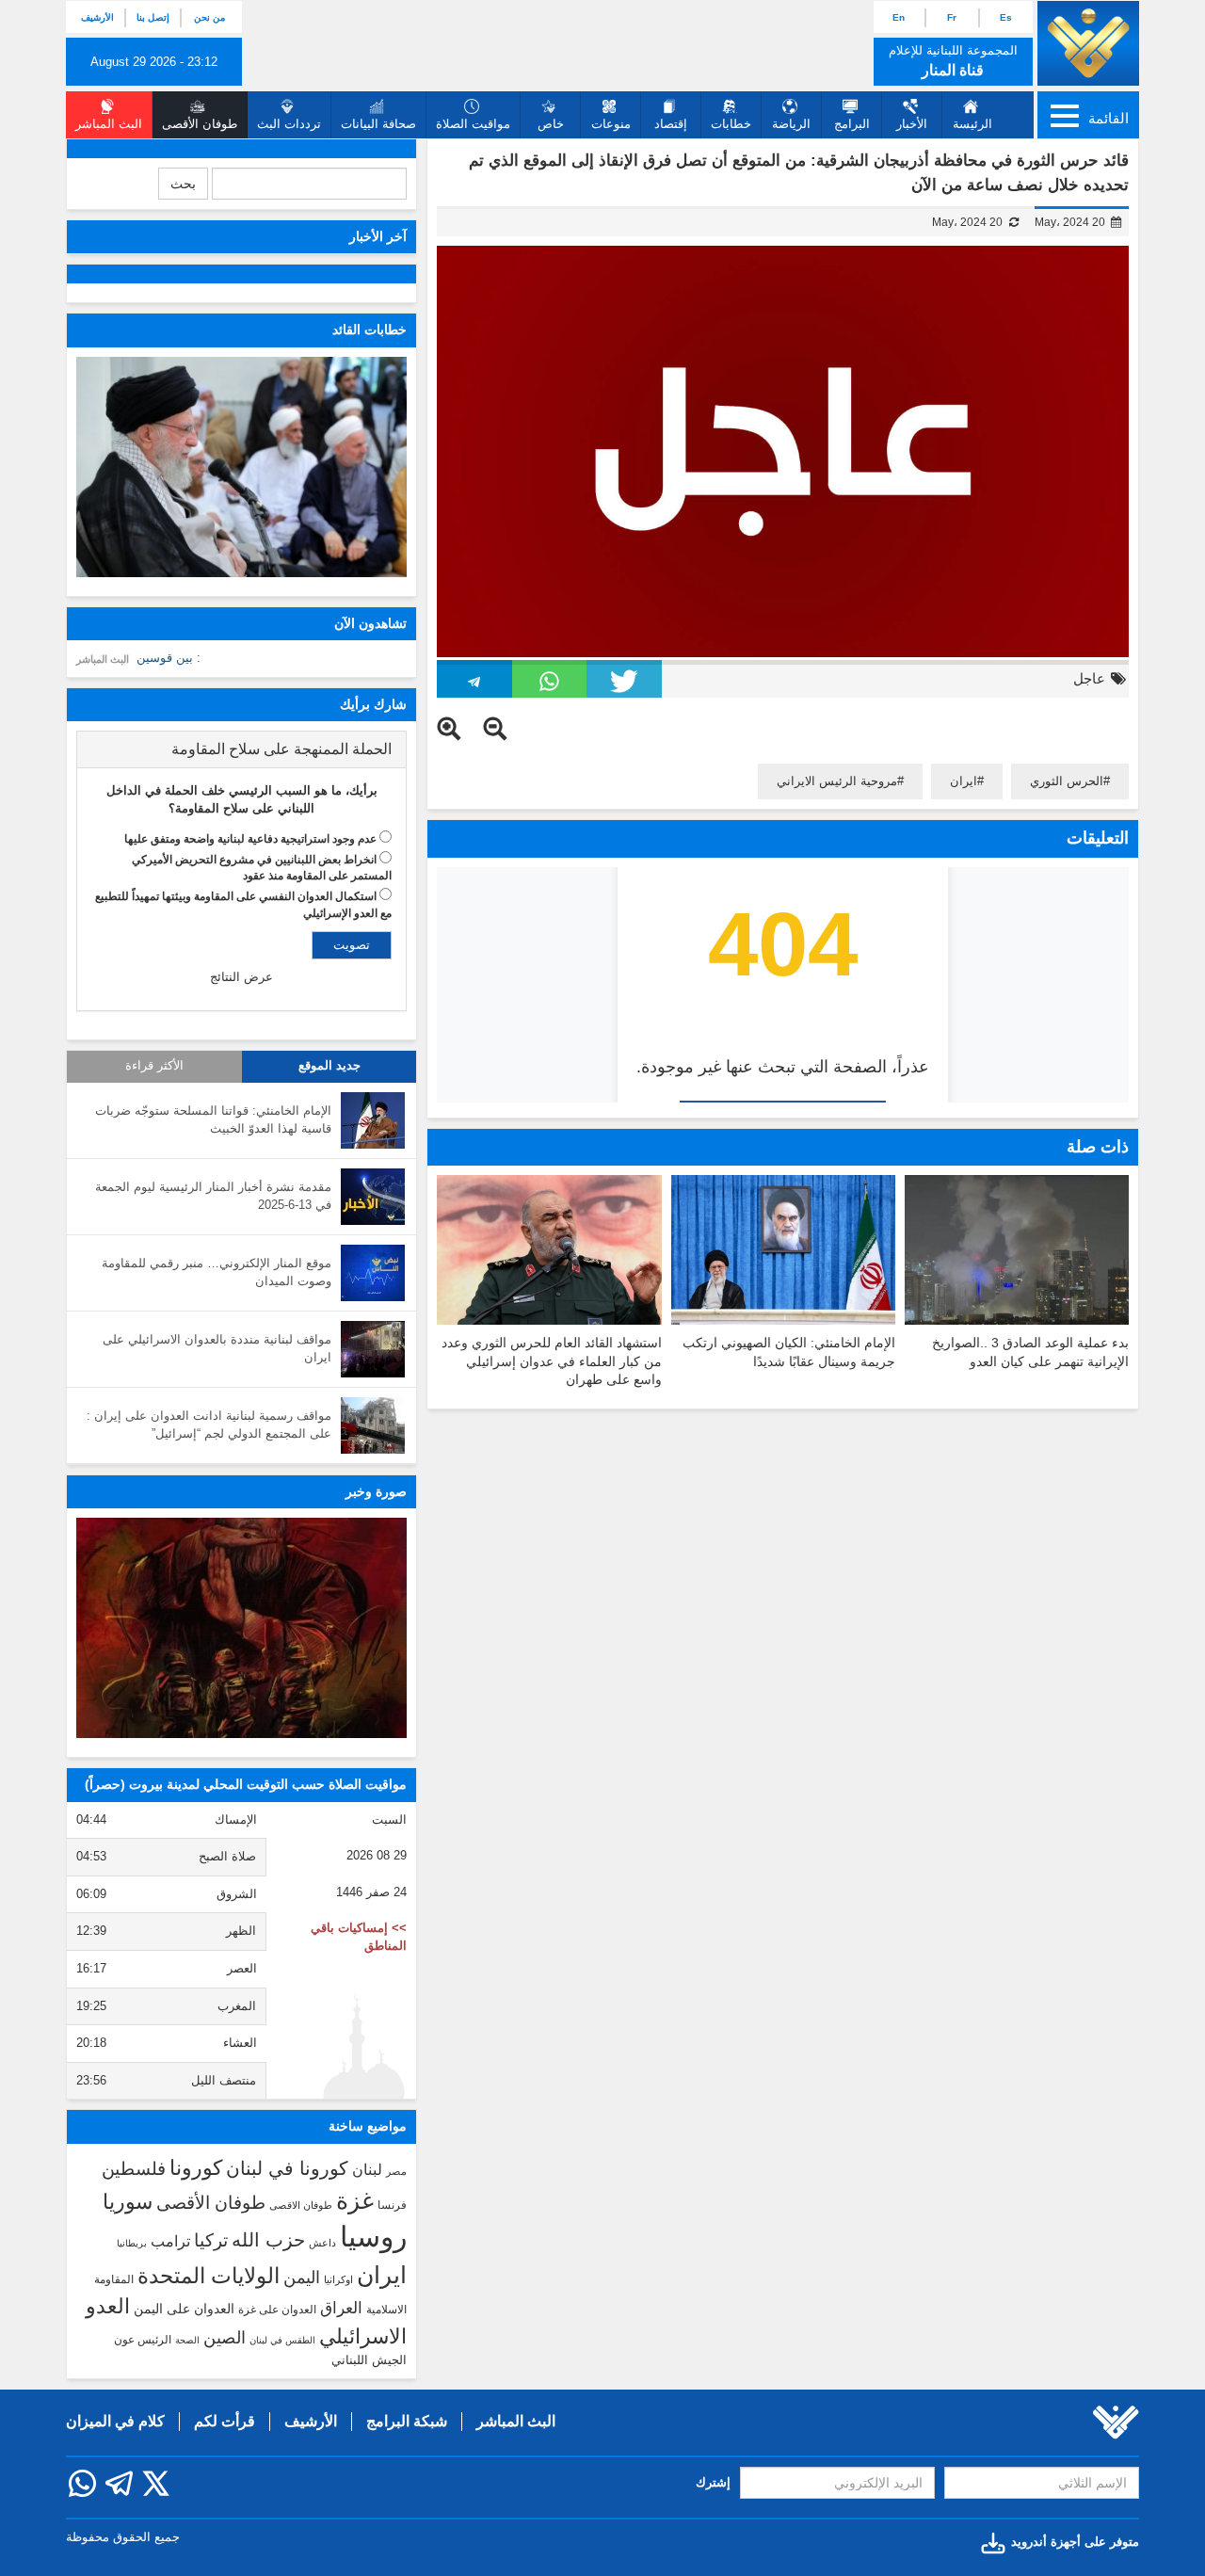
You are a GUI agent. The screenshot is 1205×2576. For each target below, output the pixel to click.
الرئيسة (972, 124)
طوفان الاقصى (301, 2205)
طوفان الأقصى (211, 2203)
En (899, 17)
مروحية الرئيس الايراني (837, 781)
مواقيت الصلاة (473, 124)
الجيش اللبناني (369, 2360)
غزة (355, 2200)
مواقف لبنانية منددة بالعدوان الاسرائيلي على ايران (217, 1348)
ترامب (170, 2241)
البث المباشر (103, 659)
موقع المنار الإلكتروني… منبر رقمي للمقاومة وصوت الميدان (217, 1272)
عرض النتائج (241, 977)
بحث (183, 184)
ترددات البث (289, 124)
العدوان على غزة (277, 2310)
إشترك (713, 2482)
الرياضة (791, 124)
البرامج (852, 124)
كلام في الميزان (115, 2421)
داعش (322, 2243)
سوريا (128, 2202)
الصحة (187, 2340)
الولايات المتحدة (209, 2276)
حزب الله (268, 2240)
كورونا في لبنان (287, 2168)
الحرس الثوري (1067, 781)
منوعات (611, 124)
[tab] (241, 749)
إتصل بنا (153, 17)
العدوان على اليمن (184, 2309)
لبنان (367, 2169)
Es (1006, 17)
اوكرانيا (338, 2279)
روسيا (373, 2237)
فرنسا (392, 2205)
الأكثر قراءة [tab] (154, 1066)
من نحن (209, 17)
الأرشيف (97, 17)
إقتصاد (671, 124)
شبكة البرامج (407, 2421)
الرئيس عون (143, 2340)
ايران (964, 781)
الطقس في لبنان (282, 2340)
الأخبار (912, 124)
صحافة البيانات (378, 124)
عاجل (1089, 678)
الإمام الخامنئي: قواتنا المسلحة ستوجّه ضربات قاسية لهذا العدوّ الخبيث (213, 1119)
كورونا (196, 2168)
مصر (396, 2171)
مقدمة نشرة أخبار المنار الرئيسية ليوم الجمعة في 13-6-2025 (213, 1196)
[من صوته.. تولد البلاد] (241, 1628)
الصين (225, 2337)
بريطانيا (132, 2243)
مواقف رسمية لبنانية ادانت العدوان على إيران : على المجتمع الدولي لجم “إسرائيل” (209, 1425)
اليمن (302, 2278)
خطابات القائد (370, 330)
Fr (952, 17)
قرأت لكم (225, 2421)
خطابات (731, 124)
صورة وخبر (376, 1491)
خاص (551, 124)
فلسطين (134, 2169)
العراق (341, 2308)
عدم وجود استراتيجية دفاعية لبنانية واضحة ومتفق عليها (250, 839)
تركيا (211, 2240)
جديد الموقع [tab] (329, 1066)
